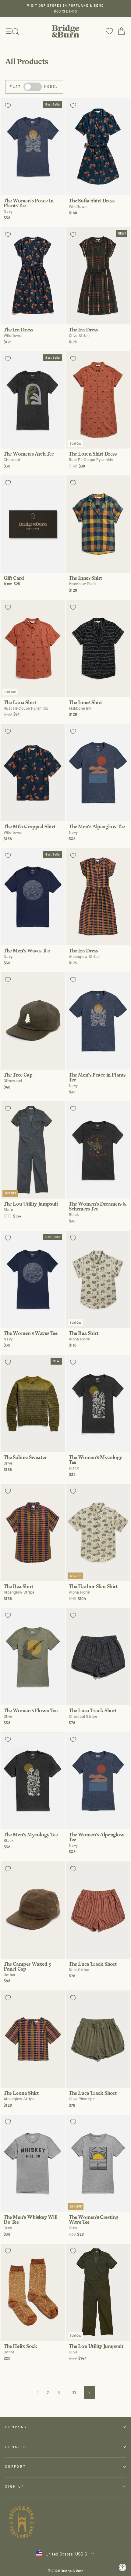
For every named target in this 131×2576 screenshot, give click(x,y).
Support (16, 2466)
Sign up (15, 2486)
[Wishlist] (109, 31)
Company (16, 2427)
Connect (16, 2447)
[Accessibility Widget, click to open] (123, 2568)
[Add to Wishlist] (8, 105)
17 (74, 2392)
